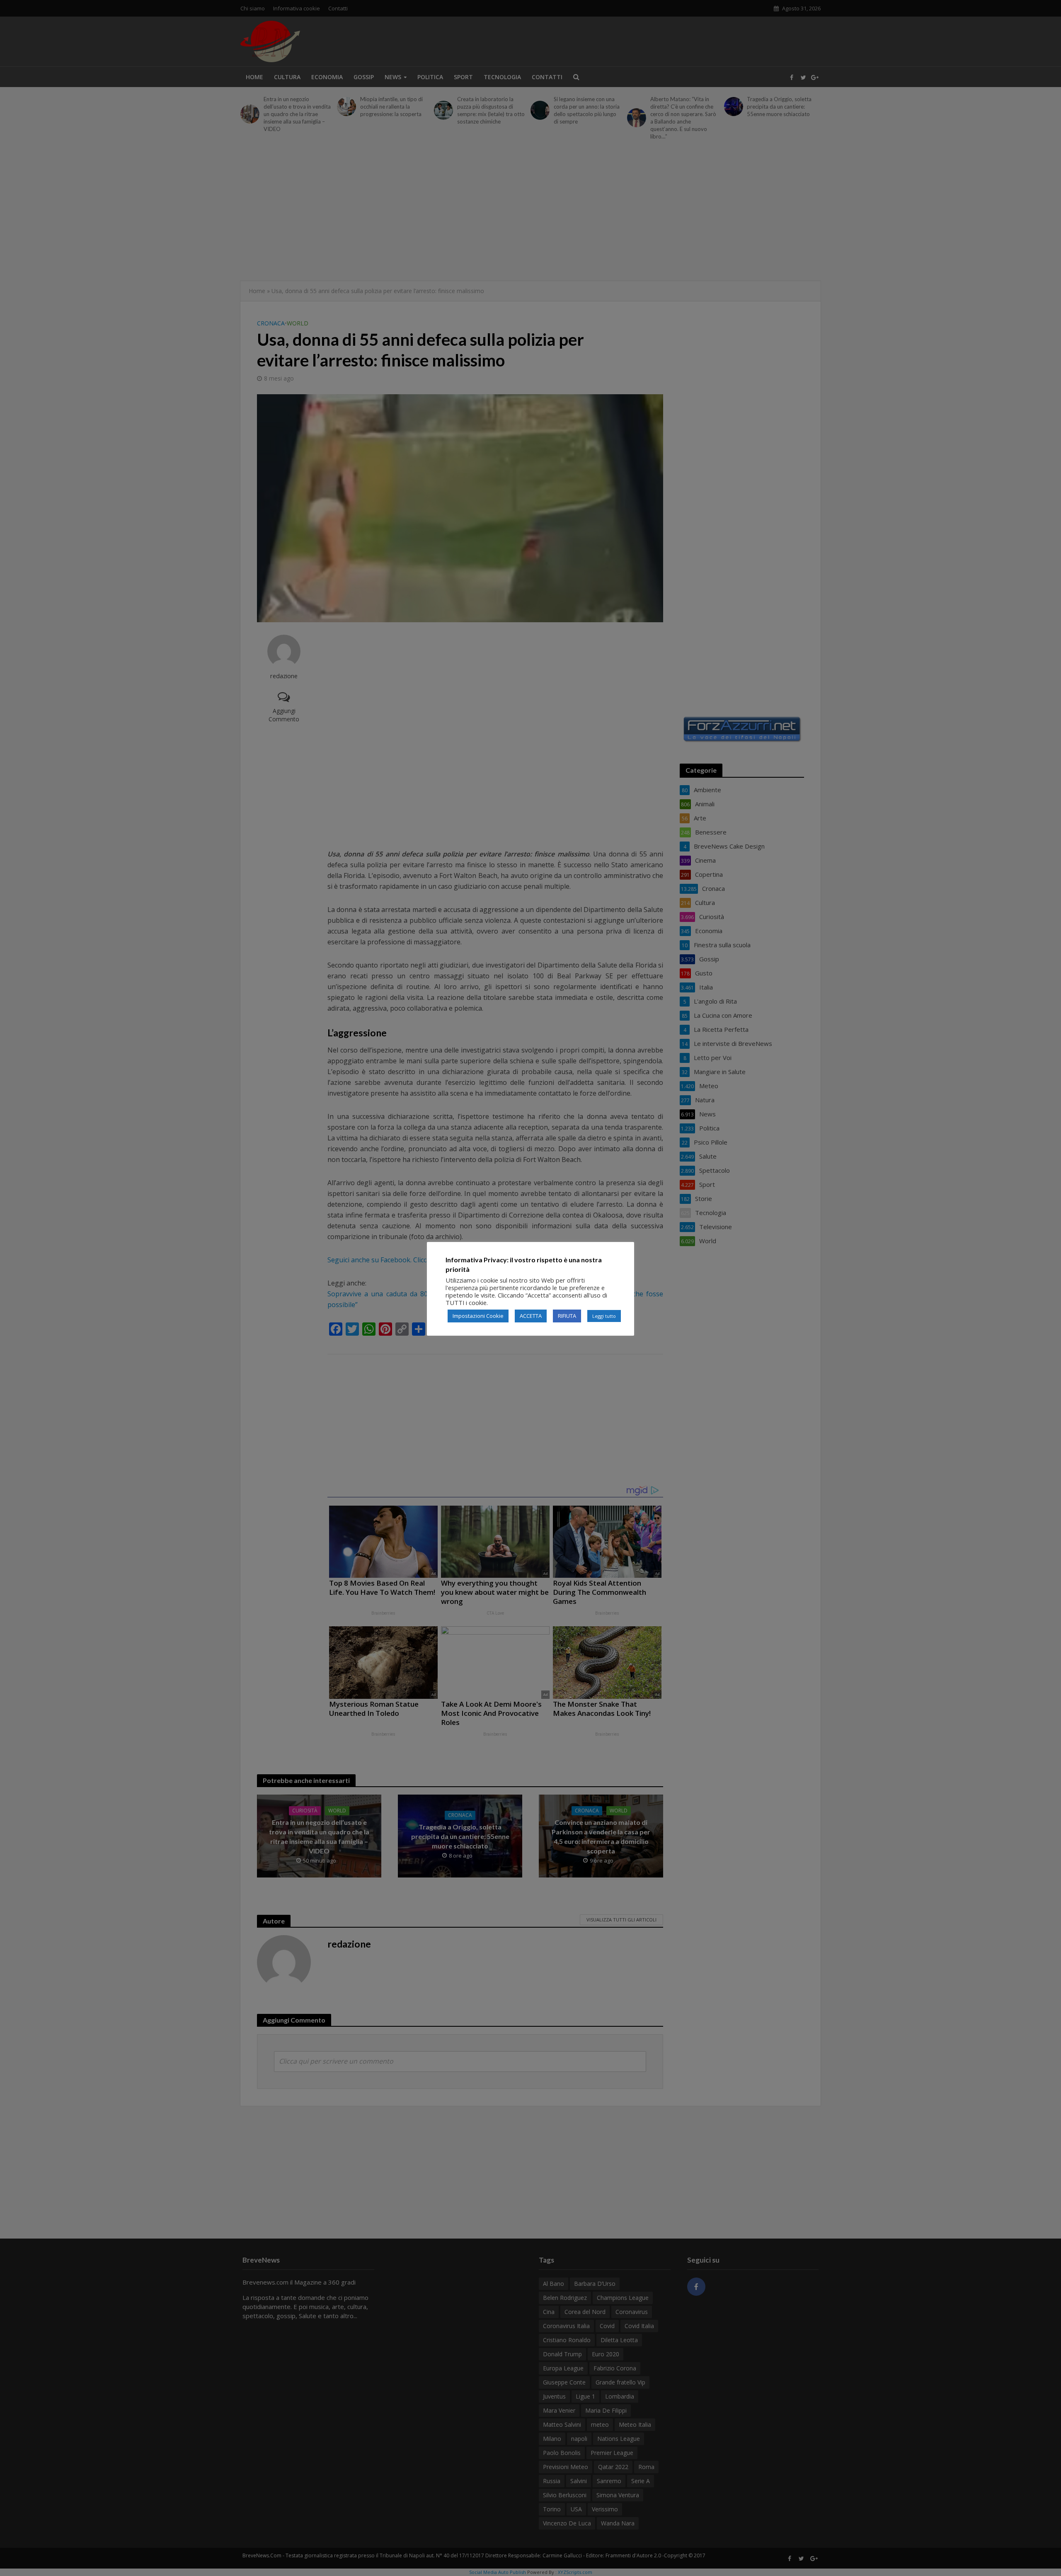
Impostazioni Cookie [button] (478, 1316)
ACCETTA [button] (531, 1316)
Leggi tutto (604, 1316)
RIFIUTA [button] (567, 1316)
